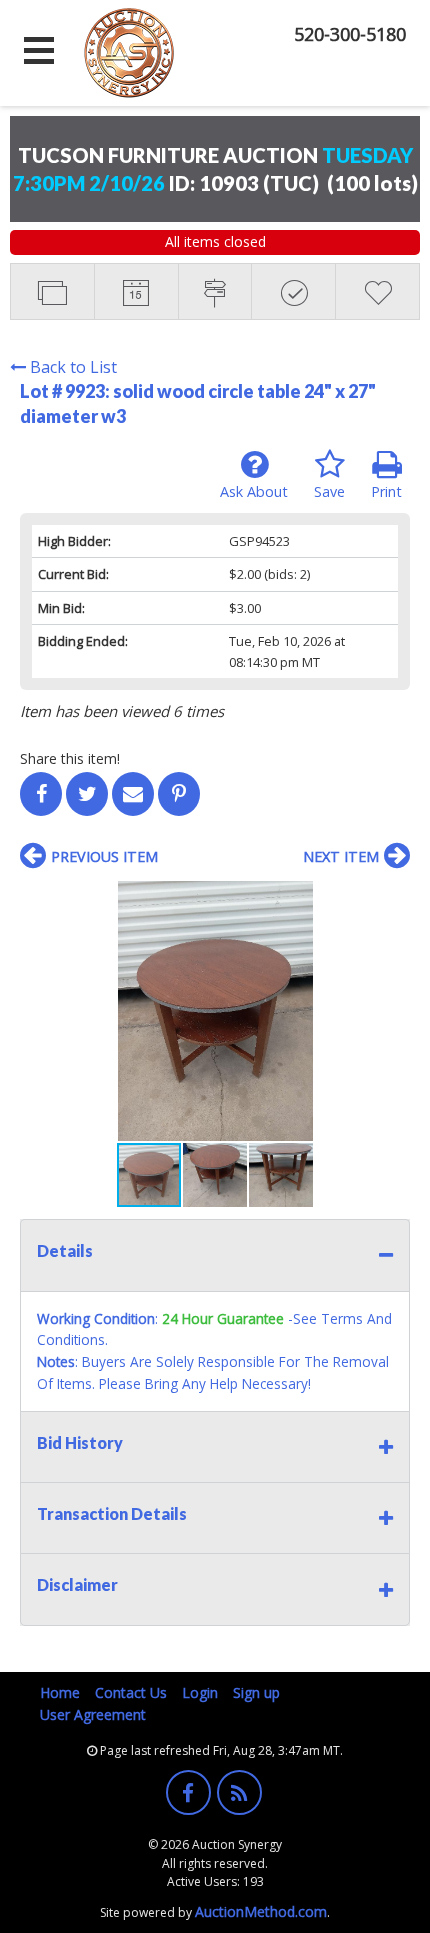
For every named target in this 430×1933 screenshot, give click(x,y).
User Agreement (93, 1714)
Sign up (256, 1692)
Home (60, 1692)
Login (200, 1692)
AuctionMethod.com (261, 1911)
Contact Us (131, 1692)
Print (386, 491)
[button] (392, 899)
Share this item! (70, 758)
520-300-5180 (350, 34)
